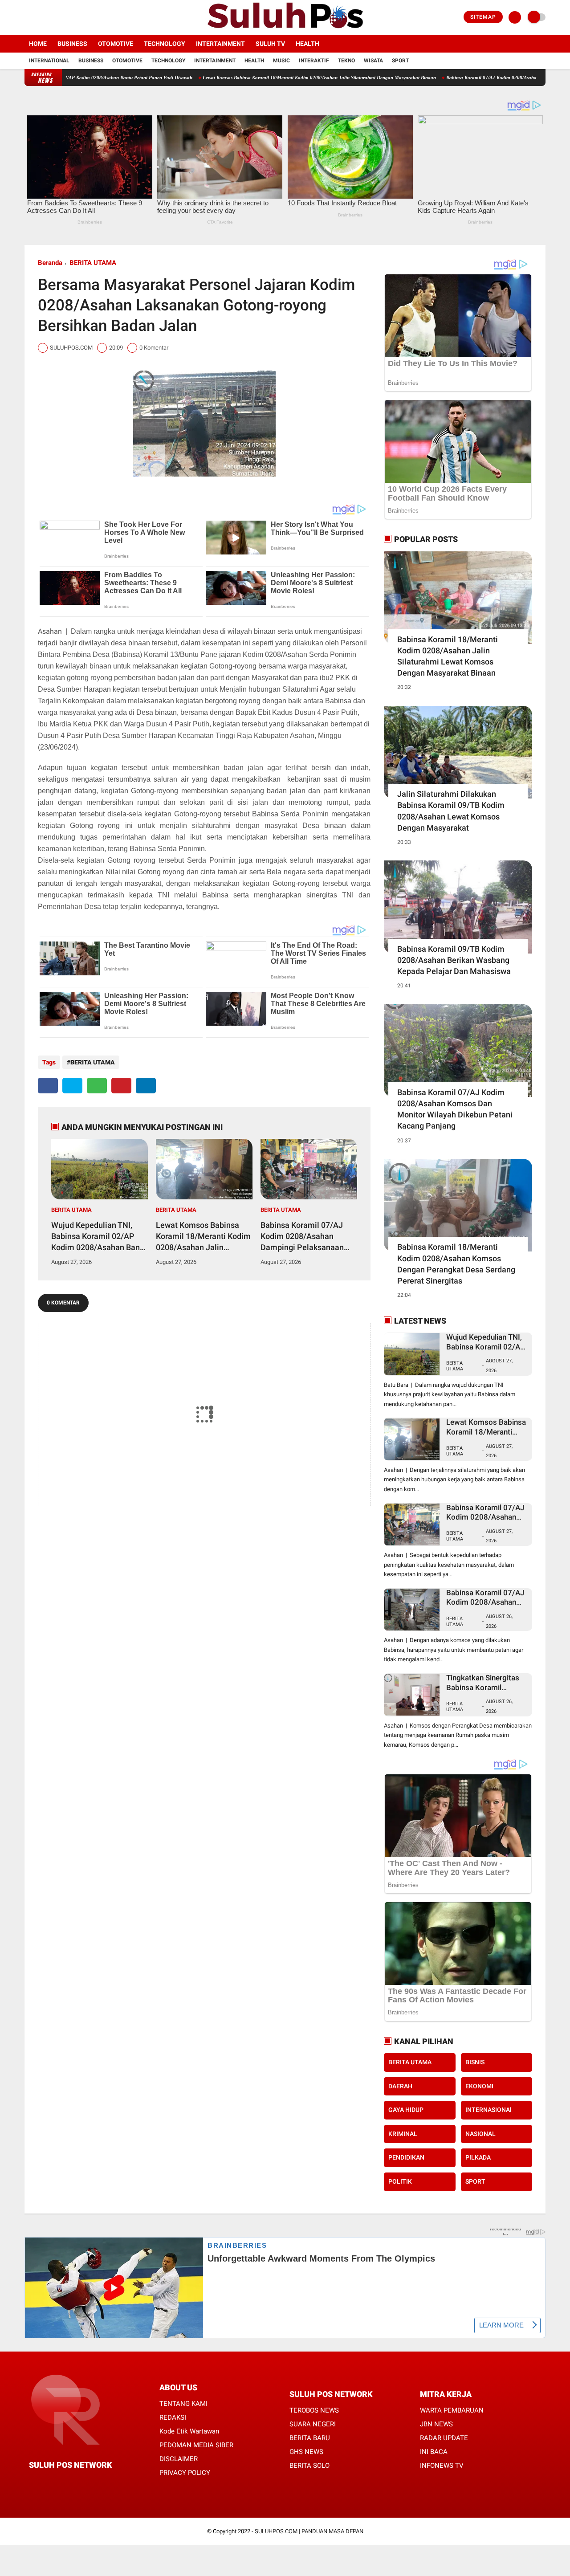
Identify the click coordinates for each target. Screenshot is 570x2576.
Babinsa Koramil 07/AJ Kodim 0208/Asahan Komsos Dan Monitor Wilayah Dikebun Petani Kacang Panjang (455, 1109)
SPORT (475, 2181)
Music (281, 61)
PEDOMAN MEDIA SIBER (196, 2445)
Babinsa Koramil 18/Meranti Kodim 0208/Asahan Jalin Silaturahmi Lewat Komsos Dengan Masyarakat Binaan (448, 656)
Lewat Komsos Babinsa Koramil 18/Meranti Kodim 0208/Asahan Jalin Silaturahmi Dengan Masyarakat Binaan (247, 77)
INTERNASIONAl (489, 2110)
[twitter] (39, 17)
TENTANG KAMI (183, 2404)
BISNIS (475, 2062)
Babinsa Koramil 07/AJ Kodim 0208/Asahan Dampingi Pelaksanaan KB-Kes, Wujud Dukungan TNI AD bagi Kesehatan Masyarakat (305, 1237)
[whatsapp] (97, 1086)
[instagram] (51, 17)
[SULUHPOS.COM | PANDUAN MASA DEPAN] (285, 29)
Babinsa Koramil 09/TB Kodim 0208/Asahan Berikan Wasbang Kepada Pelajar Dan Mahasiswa (454, 960)
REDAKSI (173, 2417)
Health (307, 44)
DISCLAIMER (179, 2459)
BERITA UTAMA (93, 263)
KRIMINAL (403, 2134)
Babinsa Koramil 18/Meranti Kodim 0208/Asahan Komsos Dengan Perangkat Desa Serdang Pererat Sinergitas (456, 1264)
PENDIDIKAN (406, 2157)
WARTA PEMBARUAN (452, 2410)
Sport (400, 61)
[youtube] (63, 17)
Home (38, 44)
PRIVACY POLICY (185, 2473)
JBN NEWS (436, 2424)
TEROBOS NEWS (314, 2410)
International (49, 61)
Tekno (346, 61)
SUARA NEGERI (313, 2424)
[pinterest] (121, 1086)
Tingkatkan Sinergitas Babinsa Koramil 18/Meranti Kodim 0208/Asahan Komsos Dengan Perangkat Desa (487, 1683)
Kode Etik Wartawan (189, 2431)
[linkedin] (146, 1086)
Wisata (373, 61)
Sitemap (483, 17)
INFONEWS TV (442, 2466)
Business (72, 44)
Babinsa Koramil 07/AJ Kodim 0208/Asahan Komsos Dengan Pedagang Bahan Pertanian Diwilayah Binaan (485, 1598)
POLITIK (400, 2181)
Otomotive (116, 44)
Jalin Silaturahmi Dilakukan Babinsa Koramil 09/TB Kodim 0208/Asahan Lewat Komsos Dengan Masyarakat (451, 811)
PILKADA (478, 2157)
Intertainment (220, 44)
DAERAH (400, 2086)
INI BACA (434, 2452)
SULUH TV (270, 44)
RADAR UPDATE (444, 2438)
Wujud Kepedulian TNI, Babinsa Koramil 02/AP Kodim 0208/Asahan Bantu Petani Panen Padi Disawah (99, 1237)
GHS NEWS (306, 2452)
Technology (165, 44)
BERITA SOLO (309, 2466)
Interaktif (314, 61)
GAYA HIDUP (406, 2110)
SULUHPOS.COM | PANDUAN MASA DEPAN (309, 2531)
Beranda (50, 263)
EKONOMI (479, 2086)
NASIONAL (480, 2134)
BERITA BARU (310, 2438)
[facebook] (27, 17)
